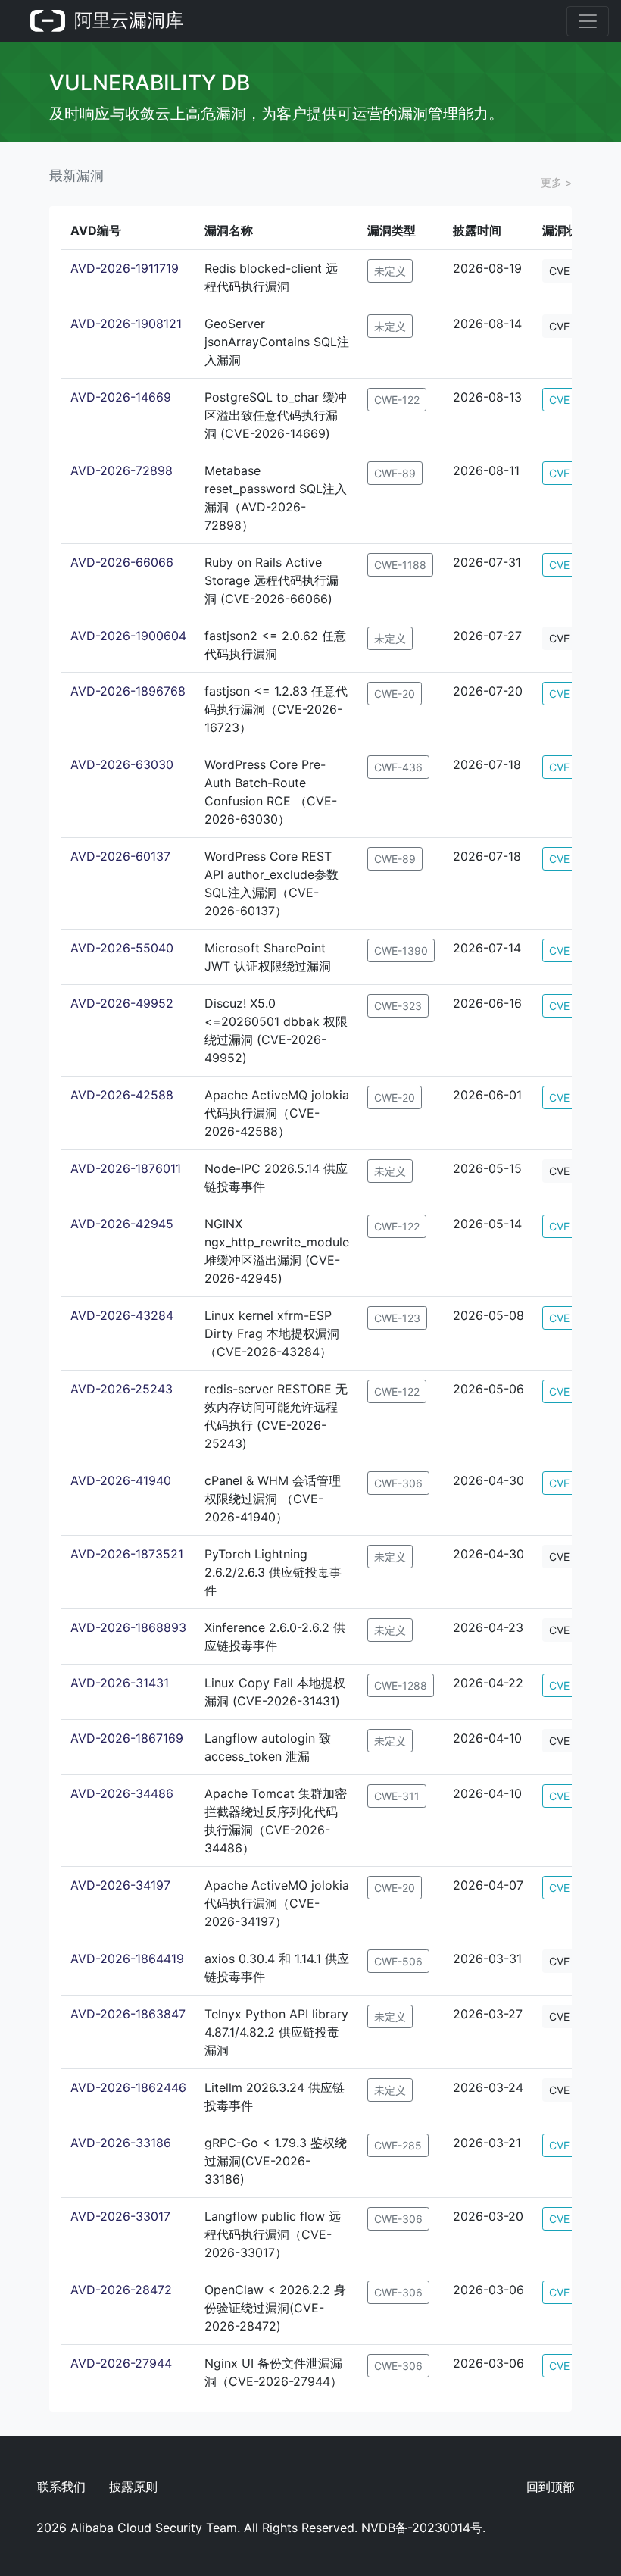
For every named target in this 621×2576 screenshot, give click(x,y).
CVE (559, 271)
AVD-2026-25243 (122, 1389)
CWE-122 (397, 400)
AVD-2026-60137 (120, 856)
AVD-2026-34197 (120, 1885)
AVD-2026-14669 (121, 397)
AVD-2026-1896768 (128, 691)
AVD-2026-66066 (122, 562)
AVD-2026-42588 (122, 1095)
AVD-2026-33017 (120, 2216)
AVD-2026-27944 (121, 2363)
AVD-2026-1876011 (126, 1168)
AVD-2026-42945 (122, 1224)
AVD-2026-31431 (120, 1683)
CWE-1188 (400, 565)
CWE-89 (395, 473)
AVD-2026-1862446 (128, 2087)
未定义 (390, 271)
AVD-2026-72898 (122, 470)
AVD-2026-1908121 (126, 324)
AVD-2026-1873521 (127, 1554)
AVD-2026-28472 (121, 2290)
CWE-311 (397, 1796)
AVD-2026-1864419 (127, 1959)
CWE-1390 (401, 950)
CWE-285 (398, 2145)
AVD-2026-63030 (122, 764)
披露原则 (133, 2487)
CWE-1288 (401, 1685)
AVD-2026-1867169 (127, 1738)
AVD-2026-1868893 (128, 1627)
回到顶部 (551, 2487)
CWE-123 (397, 1318)
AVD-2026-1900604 (128, 636)
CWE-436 (398, 767)
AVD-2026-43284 (122, 1315)
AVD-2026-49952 (122, 1003)
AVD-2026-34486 (122, 1793)
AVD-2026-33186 (121, 2143)
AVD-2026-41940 (121, 1480)
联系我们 (61, 2487)
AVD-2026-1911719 (125, 268)
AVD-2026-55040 (122, 948)
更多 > (556, 182)
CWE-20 (395, 694)
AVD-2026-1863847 (128, 2014)
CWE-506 (398, 1961)
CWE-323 (398, 1006)
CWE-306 (398, 1483)
